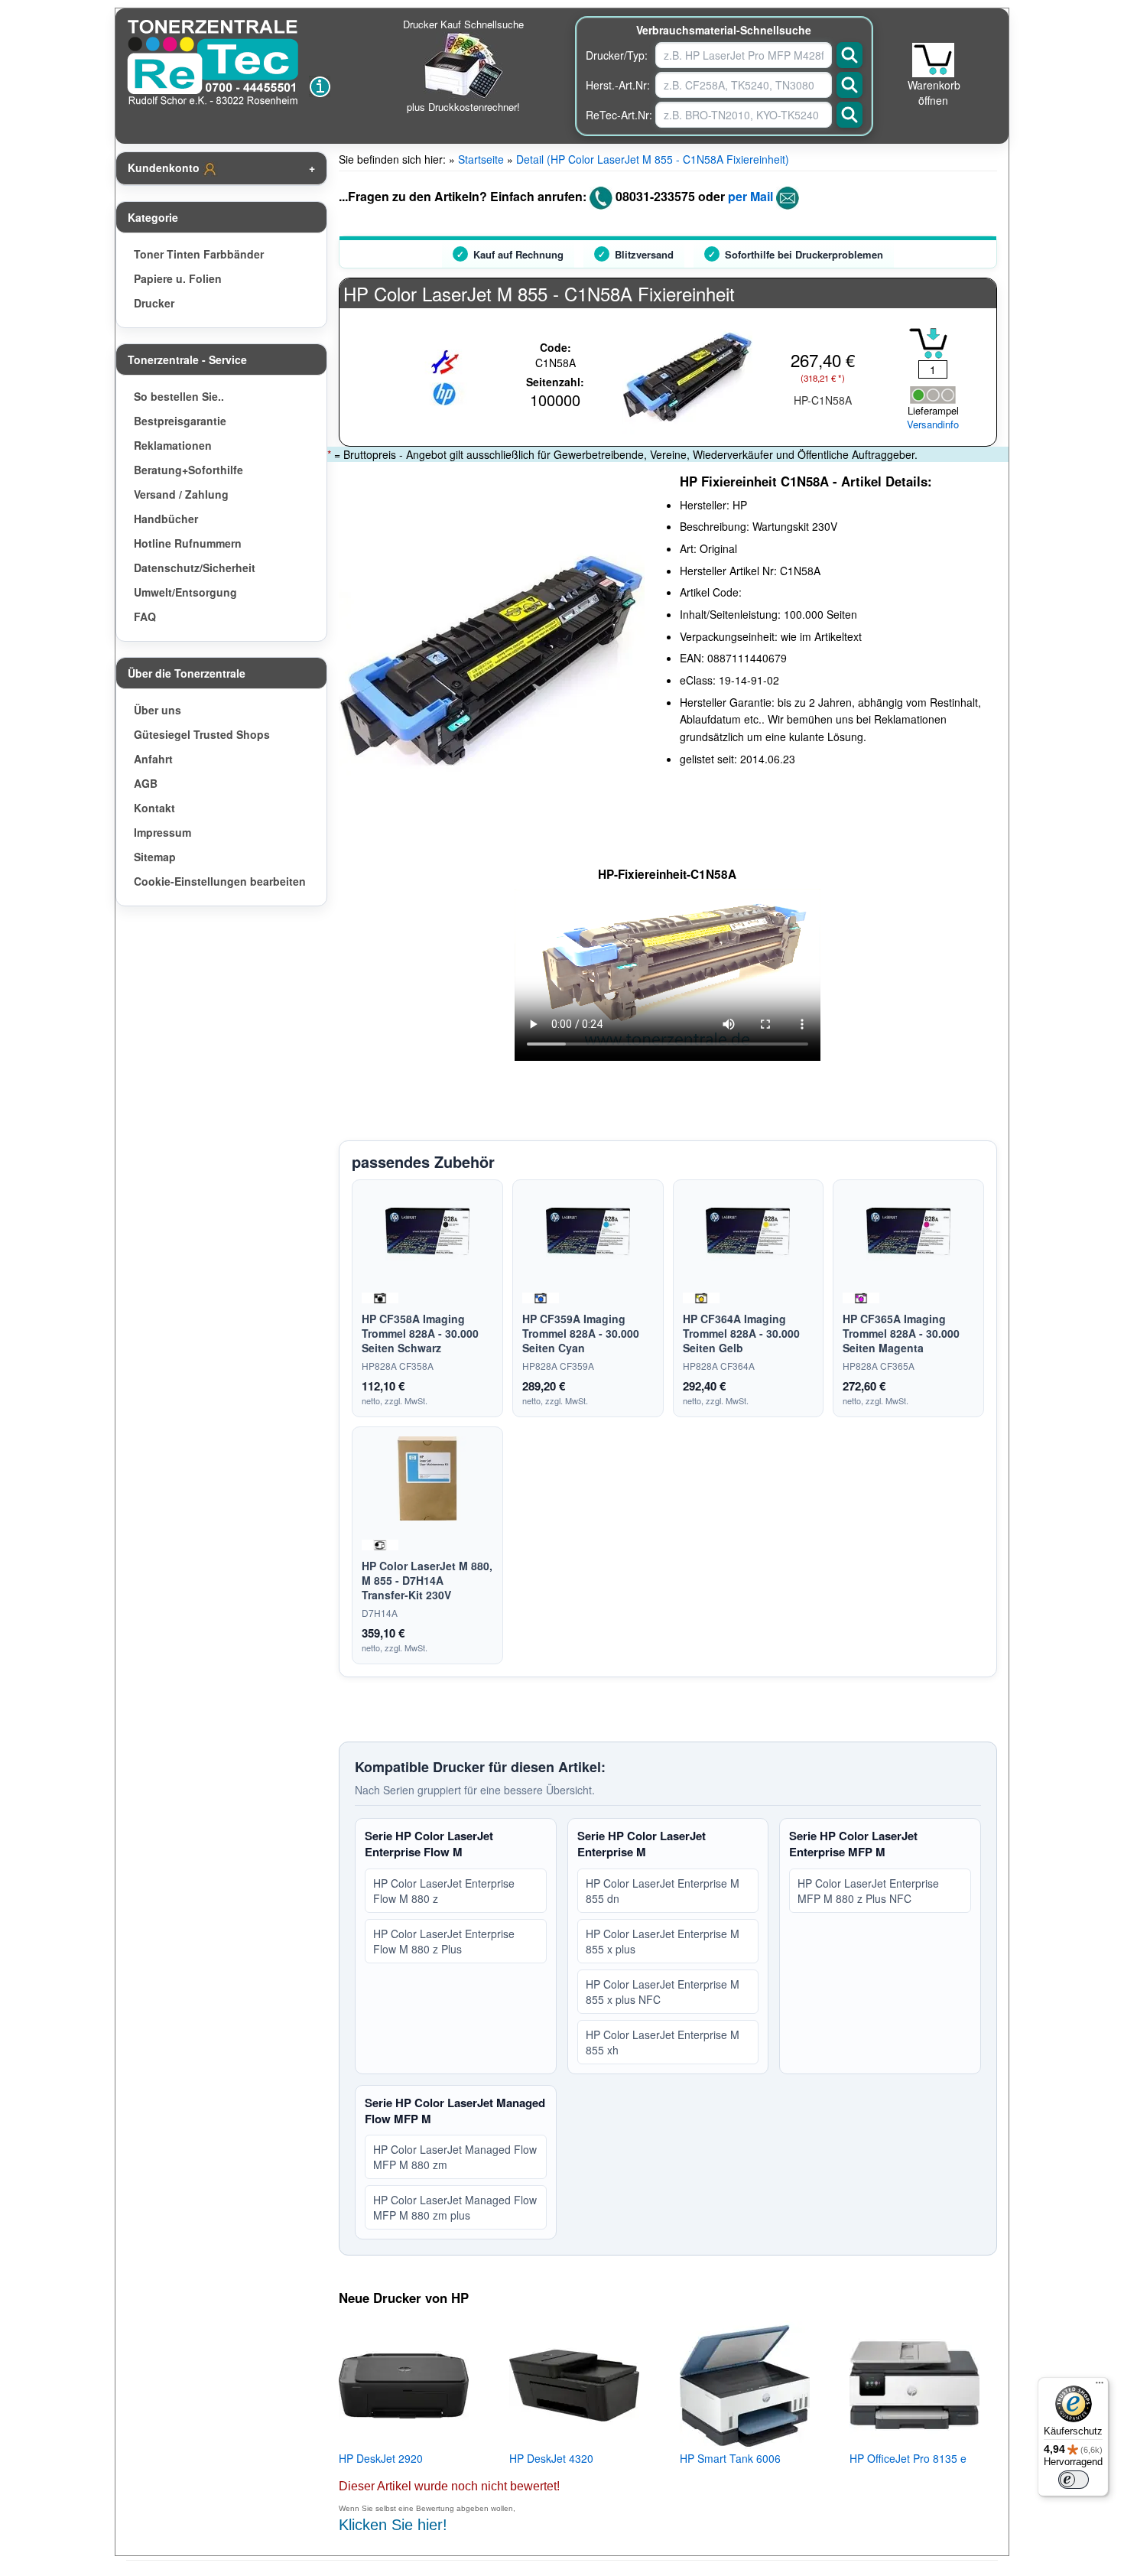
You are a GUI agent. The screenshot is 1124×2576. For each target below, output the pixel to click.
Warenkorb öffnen (934, 93)
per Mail (750, 196)
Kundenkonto (165, 168)
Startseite (481, 159)
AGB (146, 783)
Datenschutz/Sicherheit (195, 568)
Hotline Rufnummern (188, 543)
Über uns (158, 710)
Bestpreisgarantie (180, 421)
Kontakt (154, 808)
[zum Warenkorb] (933, 60)
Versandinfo (933, 424)
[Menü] (1100, 2386)
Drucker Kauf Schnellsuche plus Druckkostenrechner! (463, 65)
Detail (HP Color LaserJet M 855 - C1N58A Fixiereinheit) (653, 159)
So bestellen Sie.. (179, 396)
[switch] (1074, 2480)
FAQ (145, 616)
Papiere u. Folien (178, 278)
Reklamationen (173, 445)
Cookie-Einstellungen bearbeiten (220, 881)
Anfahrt (153, 759)
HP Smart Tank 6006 (730, 2458)
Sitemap (155, 857)
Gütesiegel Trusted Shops (202, 734)
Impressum (162, 832)
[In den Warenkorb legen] (928, 343)
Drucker (154, 303)
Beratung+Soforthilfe (188, 470)
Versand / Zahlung (181, 494)
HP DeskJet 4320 (551, 2458)
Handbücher (166, 519)
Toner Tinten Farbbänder (199, 254)
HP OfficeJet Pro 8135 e (908, 2458)
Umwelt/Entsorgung (185, 592)
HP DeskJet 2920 (381, 2458)
